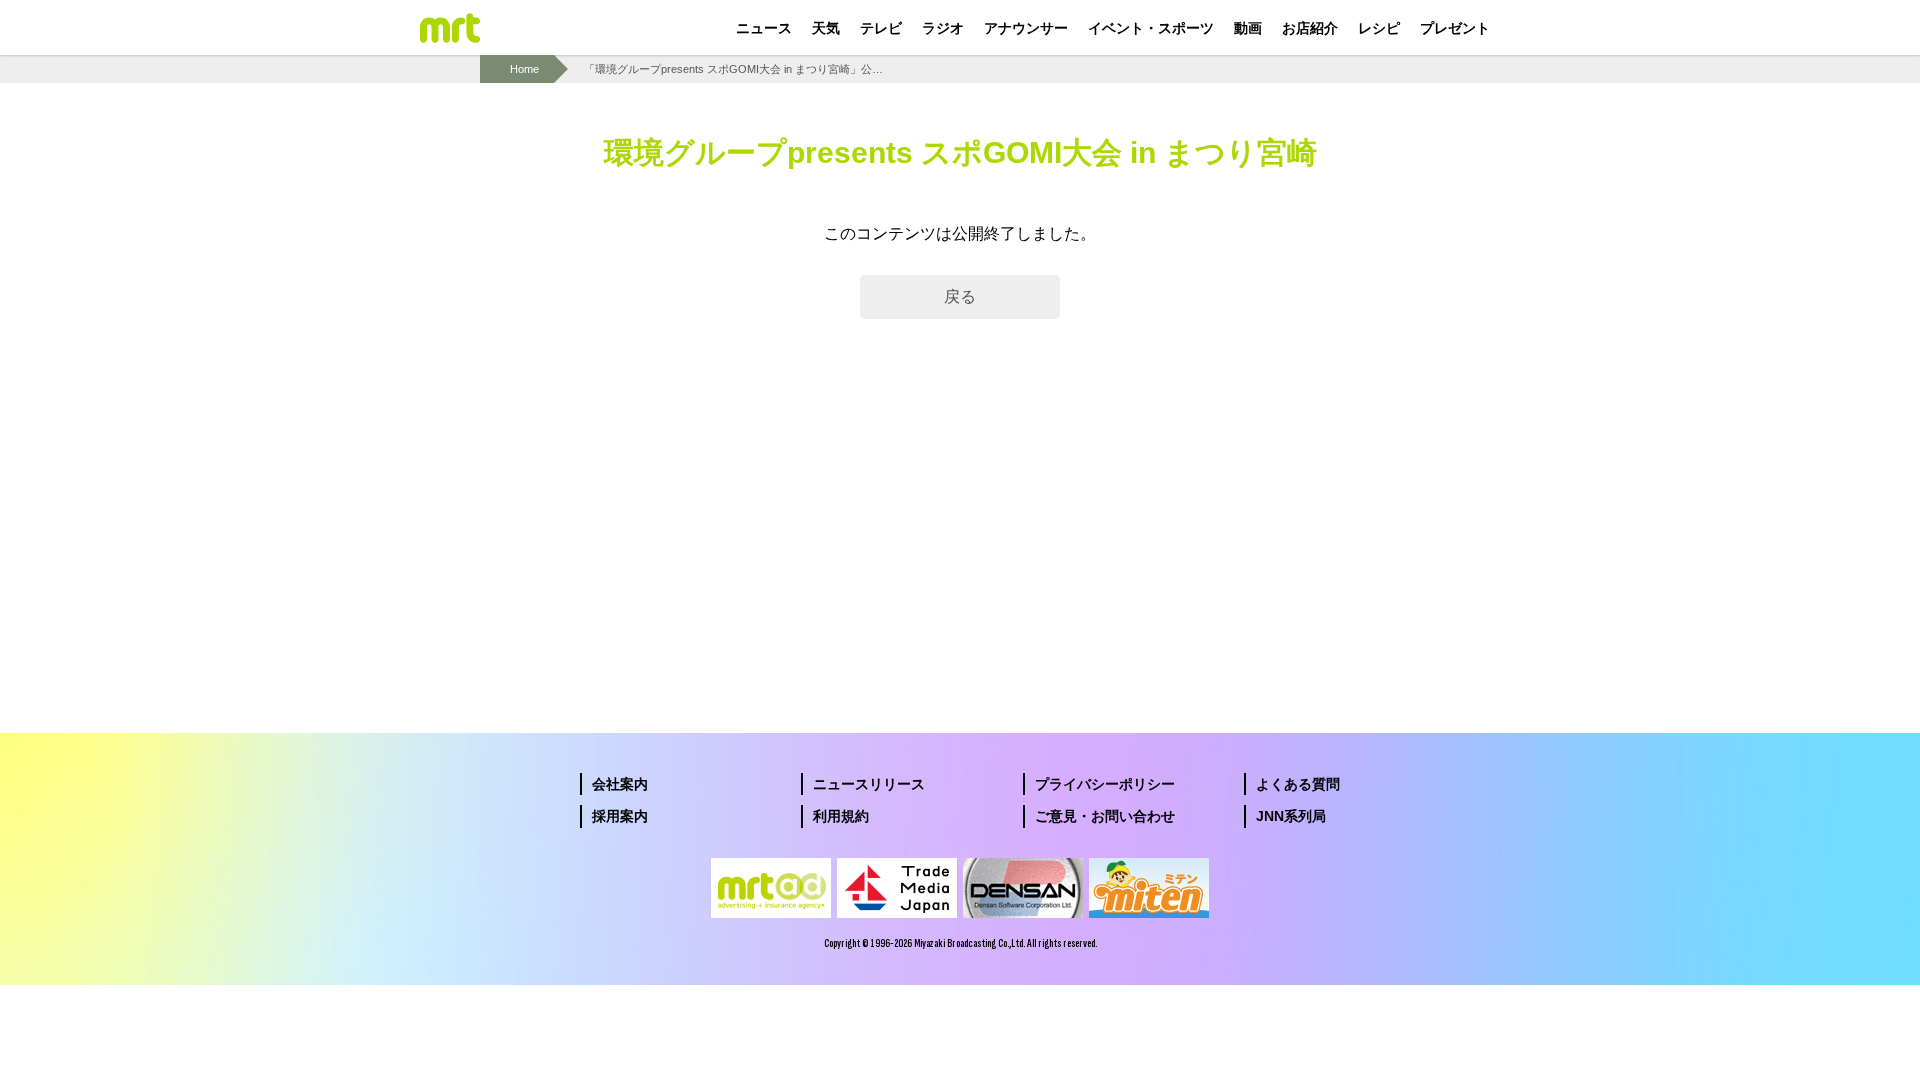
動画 (1248, 28)
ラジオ (943, 28)
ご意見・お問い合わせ (1105, 816)
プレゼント (1455, 28)
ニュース (764, 28)
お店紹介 (1310, 28)
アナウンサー (1026, 28)
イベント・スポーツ (1151, 28)
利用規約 (841, 816)
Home (524, 69)
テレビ (881, 28)
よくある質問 (1298, 784)
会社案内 (620, 784)
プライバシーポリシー (1105, 784)
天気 (826, 28)
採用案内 (620, 816)
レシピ (1379, 28)
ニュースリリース (869, 784)
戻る (960, 296)
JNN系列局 (1291, 816)
